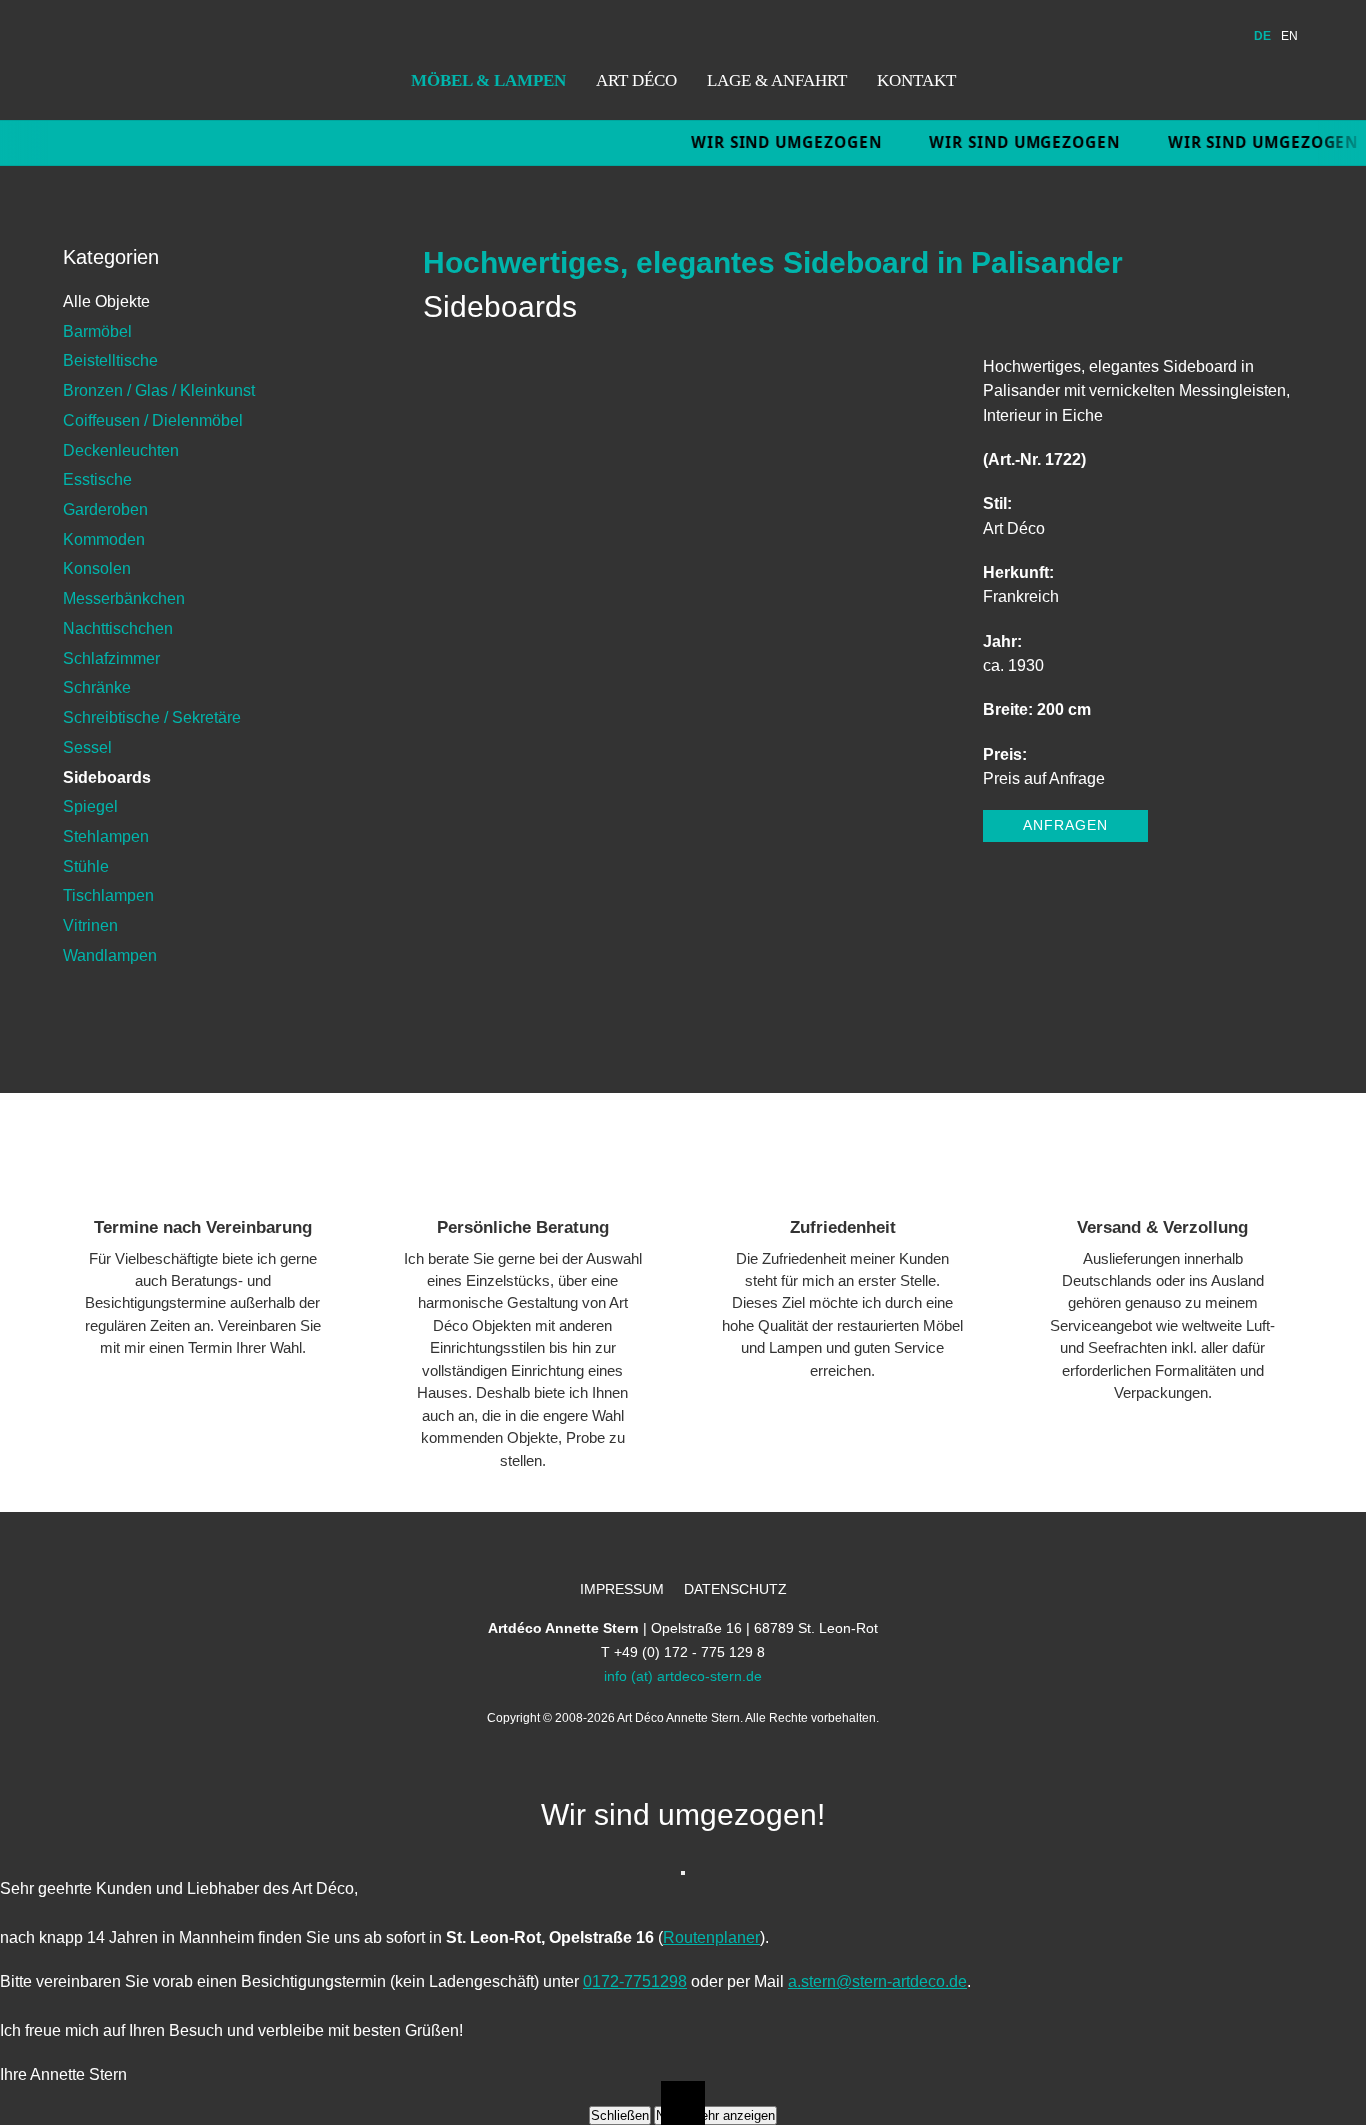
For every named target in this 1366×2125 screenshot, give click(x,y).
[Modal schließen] (683, 1873)
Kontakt (916, 80)
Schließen (620, 2115)
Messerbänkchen (124, 598)
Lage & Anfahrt (777, 80)
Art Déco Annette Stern (678, 1718)
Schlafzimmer (111, 658)
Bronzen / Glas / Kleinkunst (159, 390)
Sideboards (107, 777)
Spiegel (90, 806)
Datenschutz (735, 1589)
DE (1262, 36)
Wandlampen (110, 955)
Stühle (86, 866)
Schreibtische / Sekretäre (152, 717)
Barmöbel (97, 331)
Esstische (97, 479)
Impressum (622, 1589)
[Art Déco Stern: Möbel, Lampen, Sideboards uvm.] (149, 60)
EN (1289, 36)
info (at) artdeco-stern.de (683, 1676)
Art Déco (636, 80)
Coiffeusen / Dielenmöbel (153, 420)
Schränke (97, 687)
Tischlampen (108, 895)
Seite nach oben (683, 2103)
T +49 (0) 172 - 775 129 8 (683, 1652)
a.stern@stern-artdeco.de (877, 1981)
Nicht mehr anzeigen (715, 2115)
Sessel (87, 747)
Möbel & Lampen (488, 80)
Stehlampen (106, 836)
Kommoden (104, 539)
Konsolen (97, 568)
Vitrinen (90, 925)
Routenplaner (711, 1937)
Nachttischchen (118, 628)
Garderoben (105, 509)
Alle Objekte (106, 301)
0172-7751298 (635, 1981)
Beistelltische (110, 360)
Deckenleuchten (121, 450)
